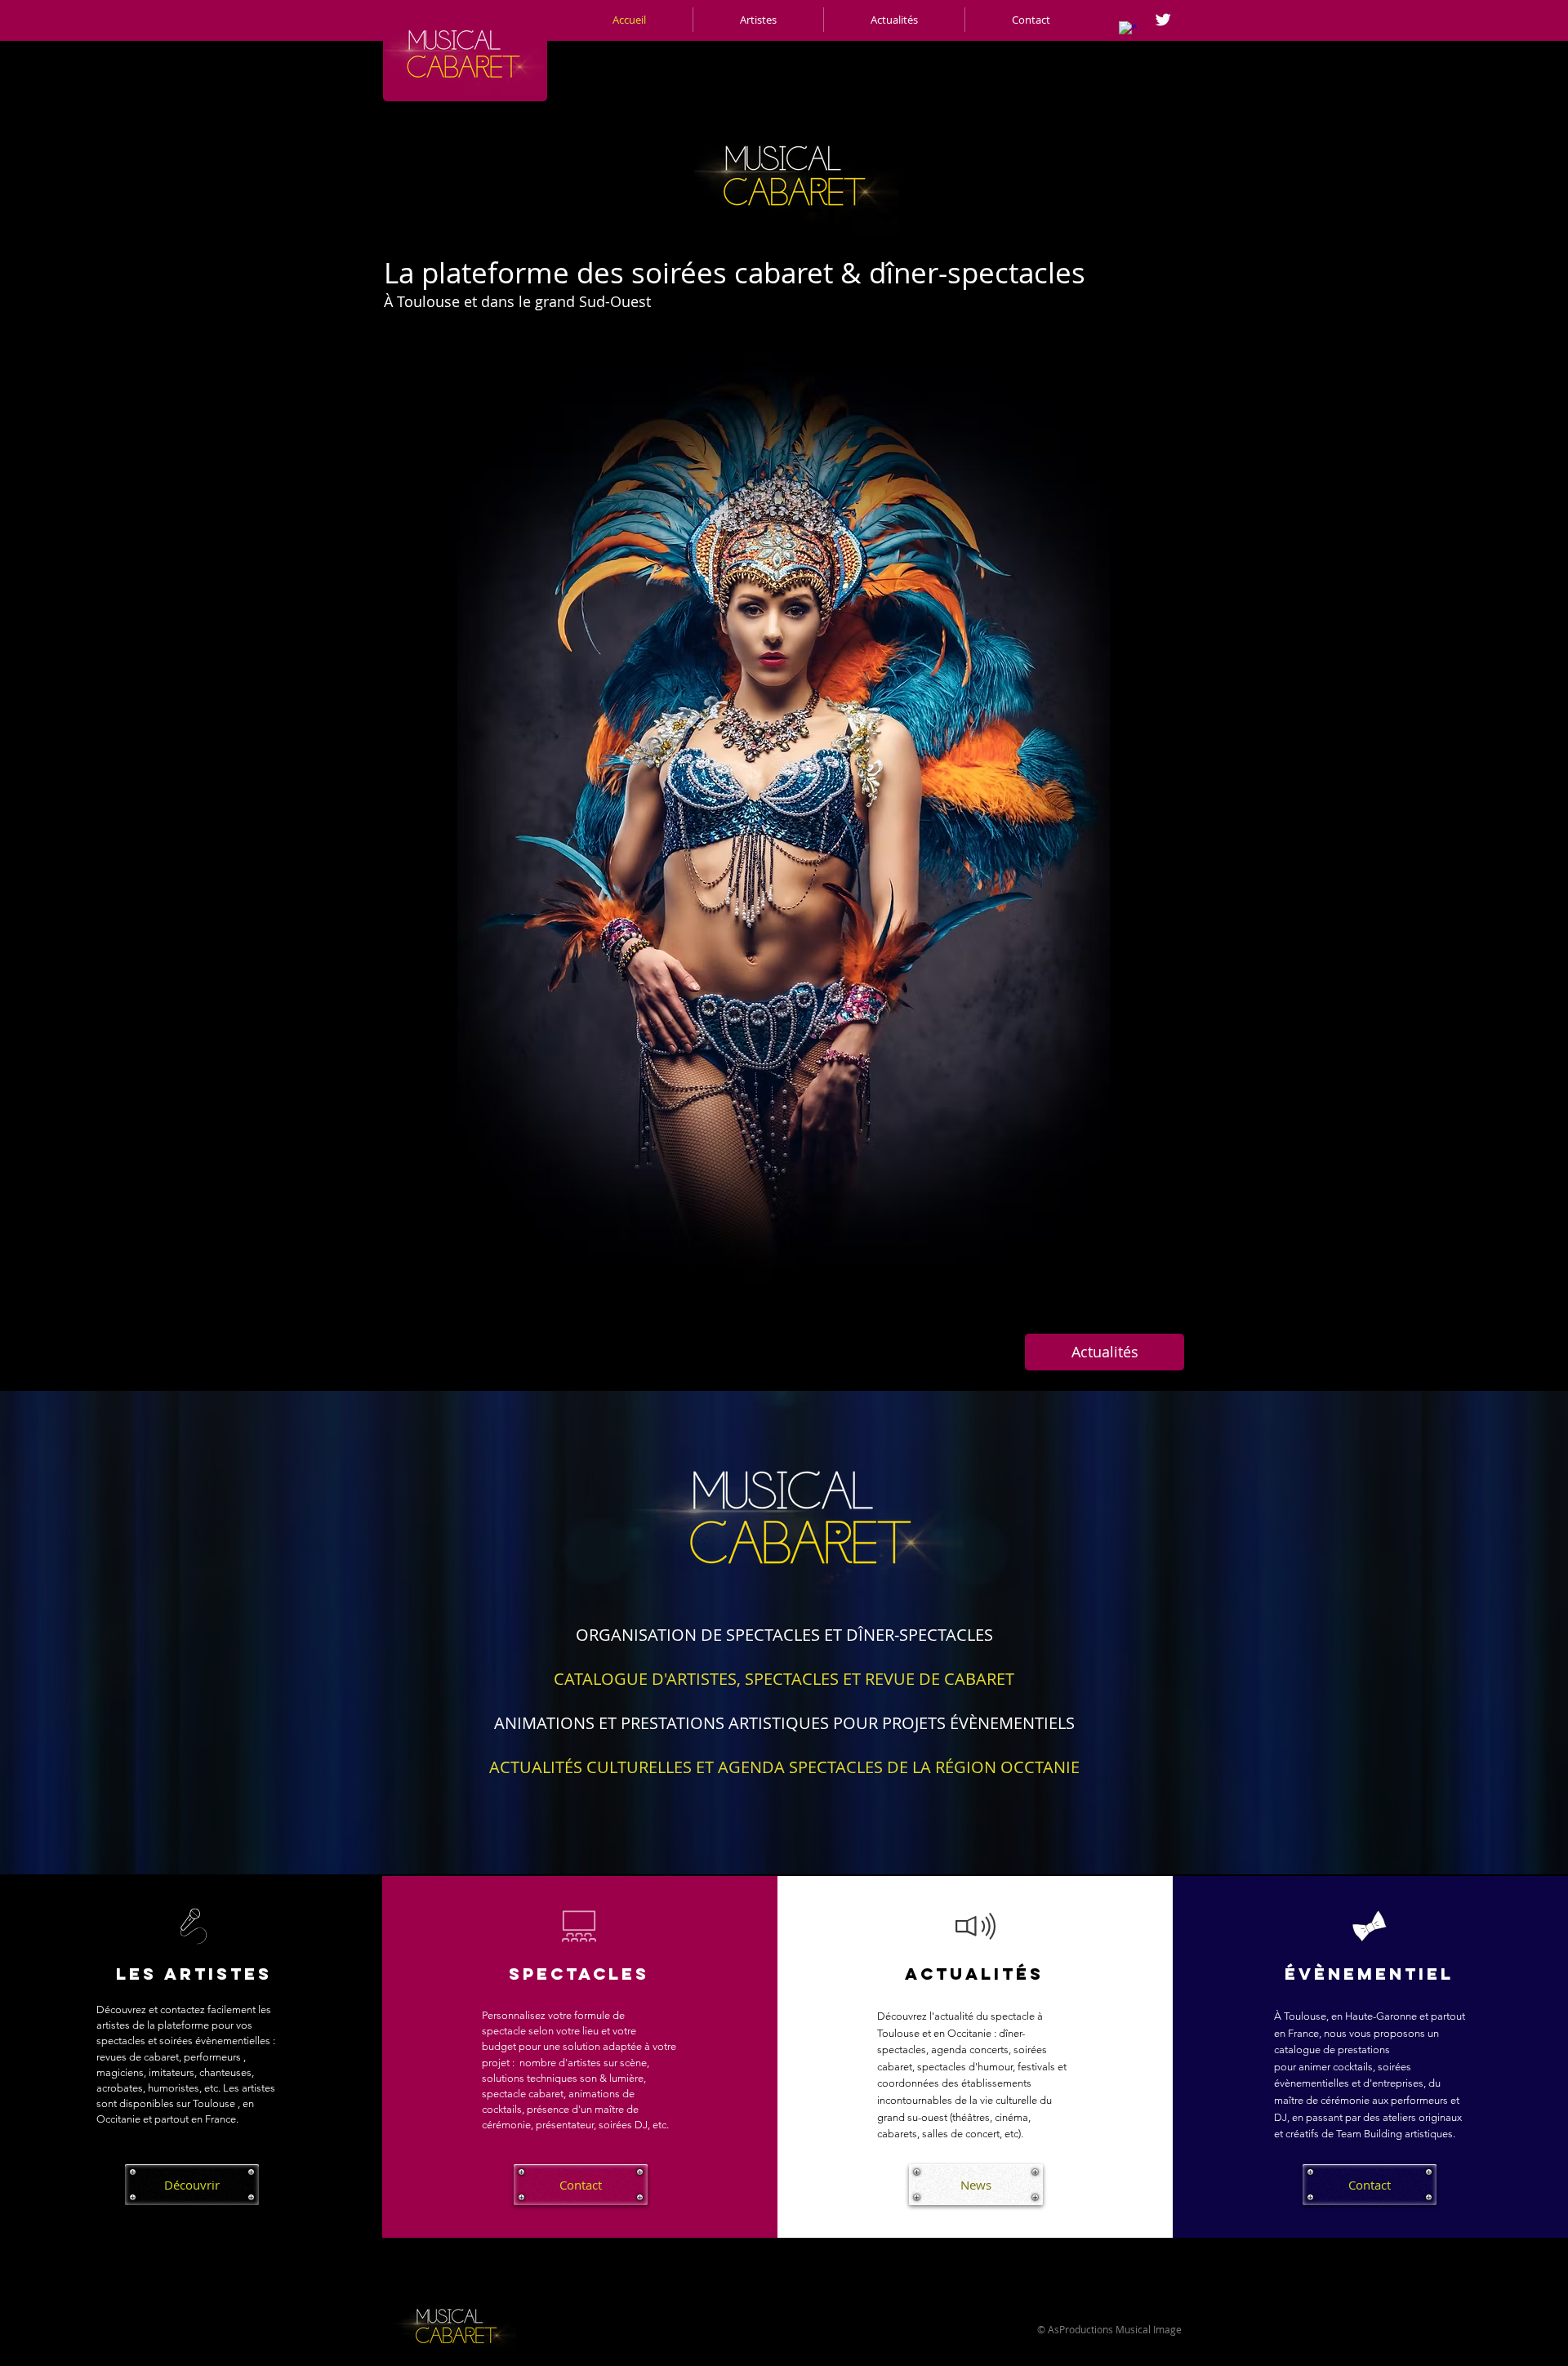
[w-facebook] (1128, 30)
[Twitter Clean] (1163, 20)
